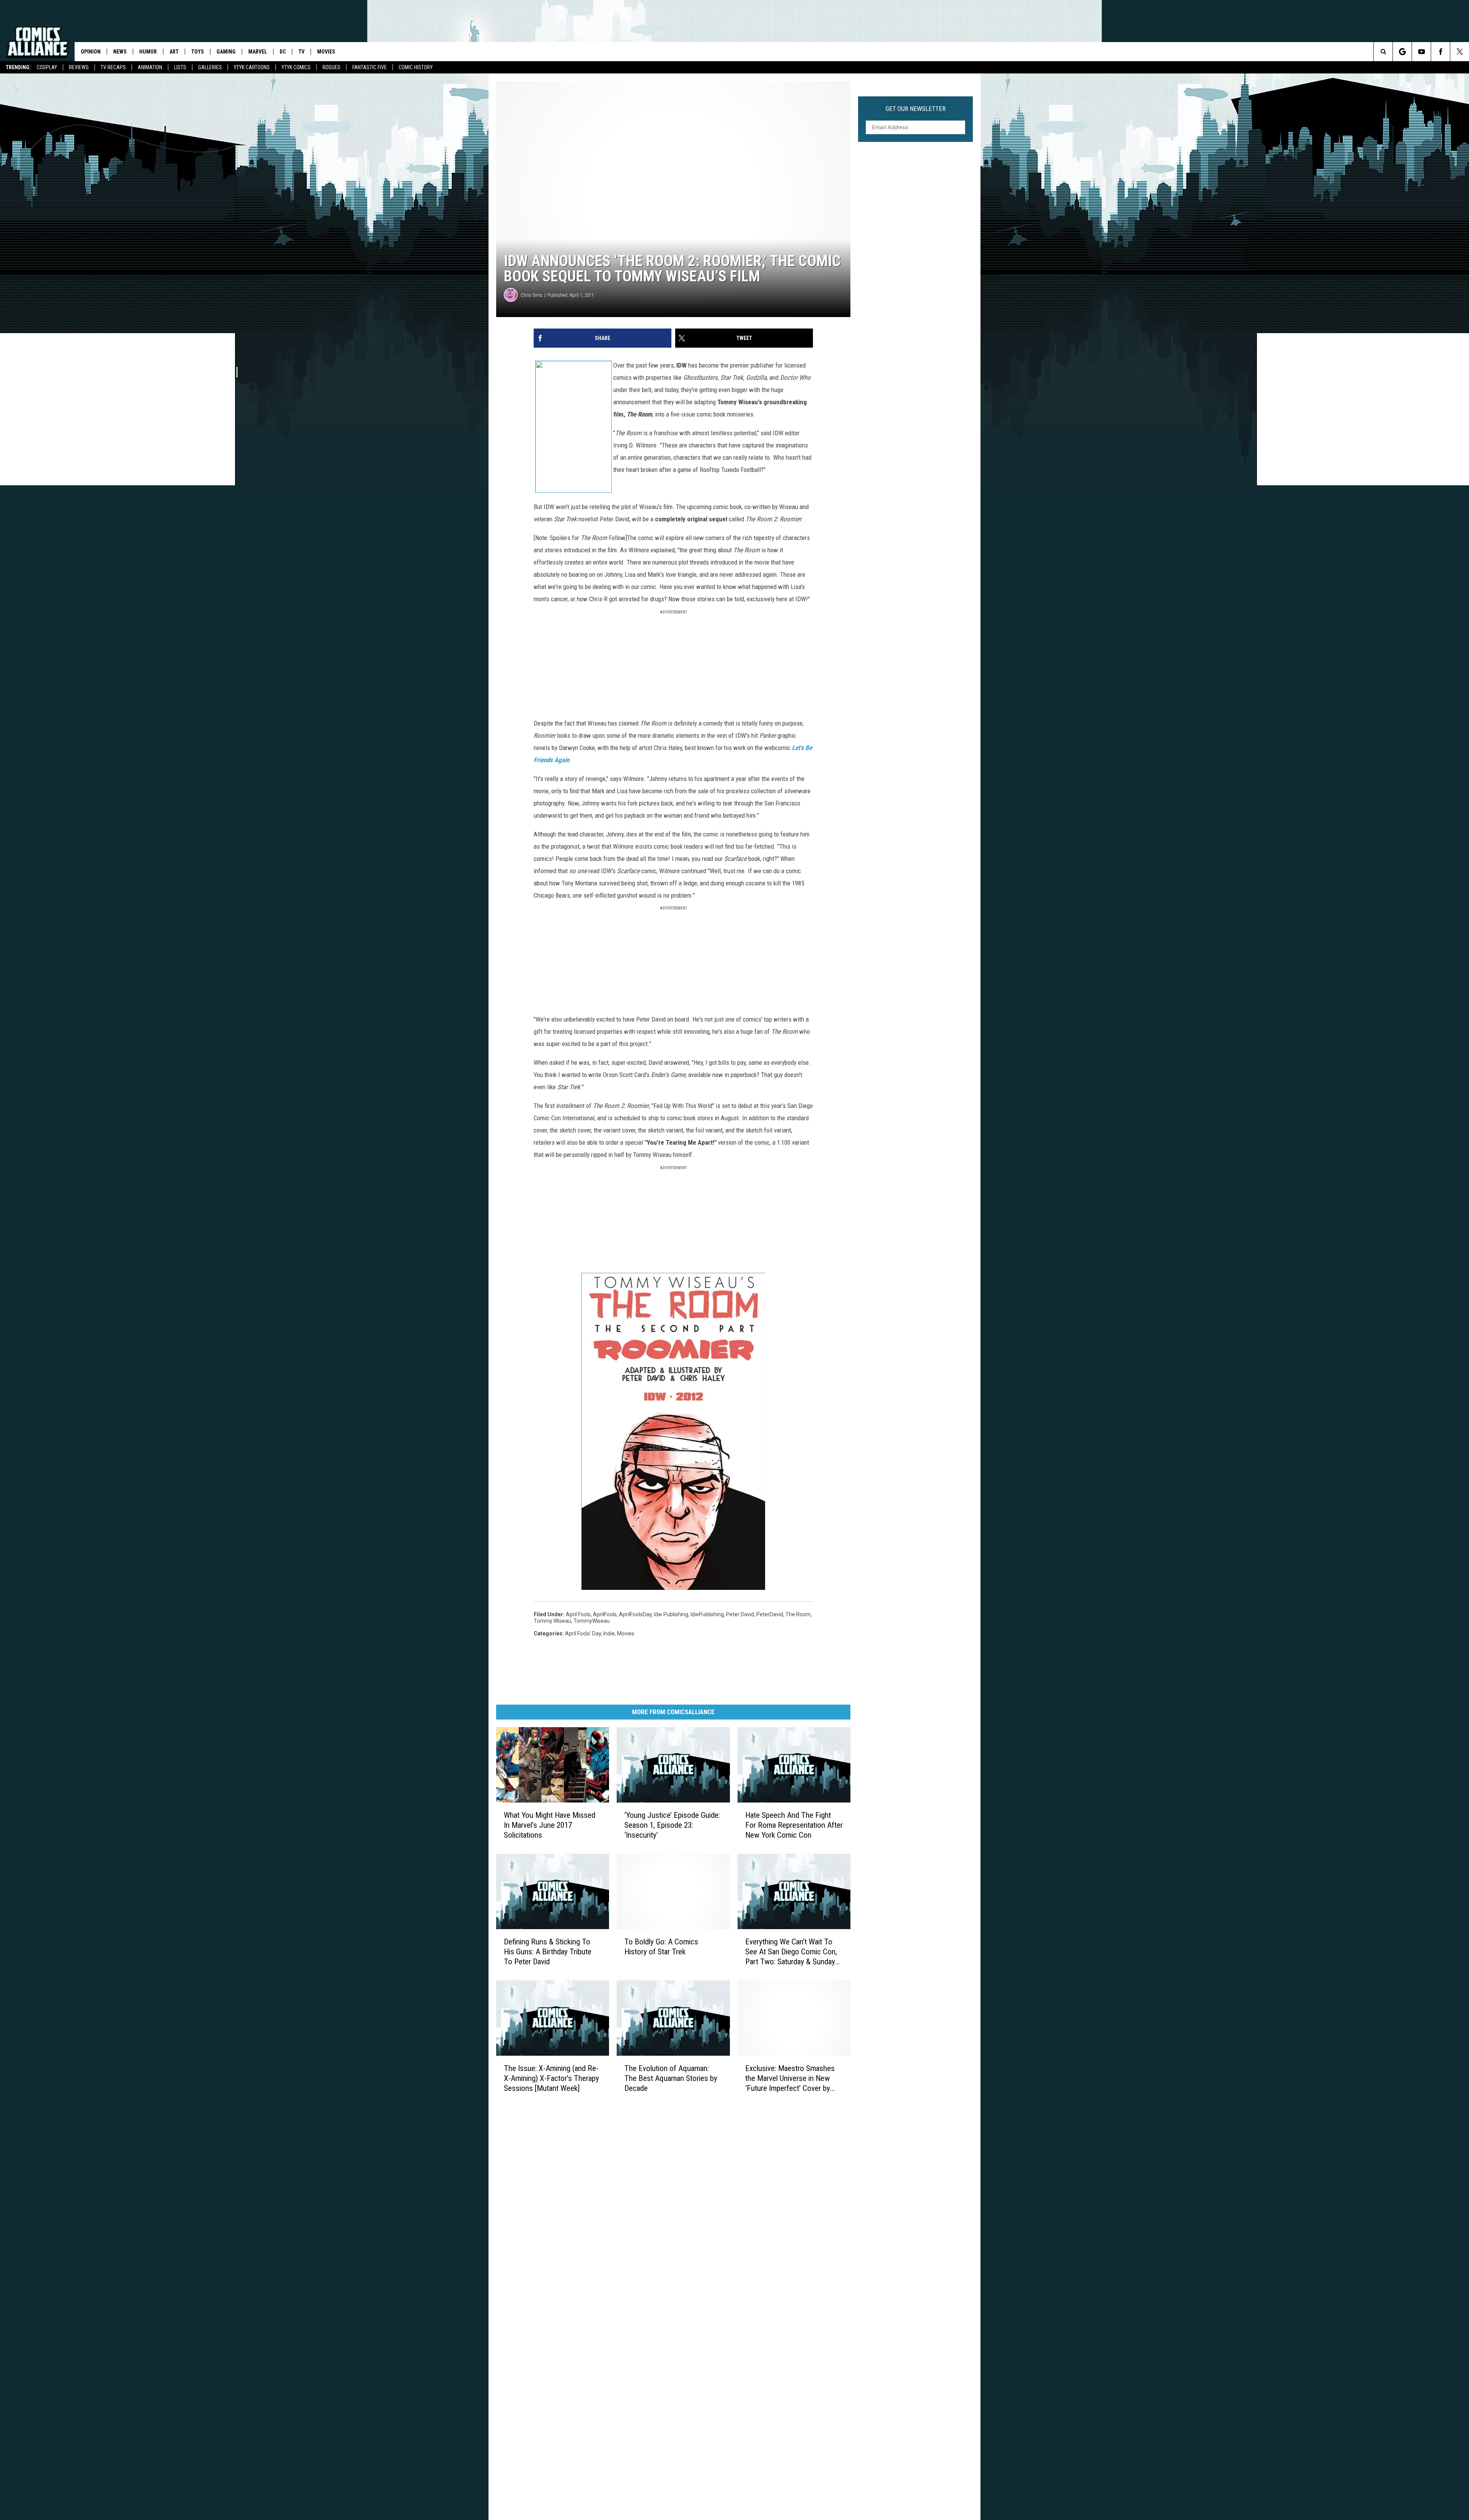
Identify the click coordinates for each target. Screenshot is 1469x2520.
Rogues (331, 67)
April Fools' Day (583, 1633)
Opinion (91, 52)
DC (283, 52)
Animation (150, 67)
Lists (180, 67)
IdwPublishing (707, 1614)
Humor (148, 52)
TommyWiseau (592, 1621)
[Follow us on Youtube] (1421, 52)
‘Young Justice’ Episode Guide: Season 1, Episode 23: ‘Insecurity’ (672, 1825)
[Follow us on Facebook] (1440, 52)
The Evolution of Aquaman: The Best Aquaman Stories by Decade (671, 2078)
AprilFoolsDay (635, 1614)
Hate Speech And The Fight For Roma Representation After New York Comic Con (794, 1825)
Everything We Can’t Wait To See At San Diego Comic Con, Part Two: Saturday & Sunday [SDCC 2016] (791, 1952)
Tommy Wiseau (552, 1621)
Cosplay (47, 67)
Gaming (226, 52)
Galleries (210, 67)
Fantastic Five (370, 67)
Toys (198, 52)
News (120, 52)
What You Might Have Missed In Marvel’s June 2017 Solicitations (550, 1825)
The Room (798, 1614)
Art (174, 52)
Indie (609, 1633)
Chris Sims (532, 295)
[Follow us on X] (1460, 52)
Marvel (258, 52)
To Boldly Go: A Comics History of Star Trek (661, 1947)
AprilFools (605, 1614)
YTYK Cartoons (252, 67)
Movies (326, 52)
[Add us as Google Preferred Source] (1402, 52)
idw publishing (671, 1614)
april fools (578, 1614)
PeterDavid (770, 1614)
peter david (740, 1614)
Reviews (79, 67)
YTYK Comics (296, 67)
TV (301, 52)
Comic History (416, 67)
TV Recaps (113, 67)
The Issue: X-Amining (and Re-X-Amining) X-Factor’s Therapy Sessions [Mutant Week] (551, 2078)
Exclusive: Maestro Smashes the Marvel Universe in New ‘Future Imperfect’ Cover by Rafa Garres (790, 2078)
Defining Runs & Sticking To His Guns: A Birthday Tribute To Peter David (548, 1952)
